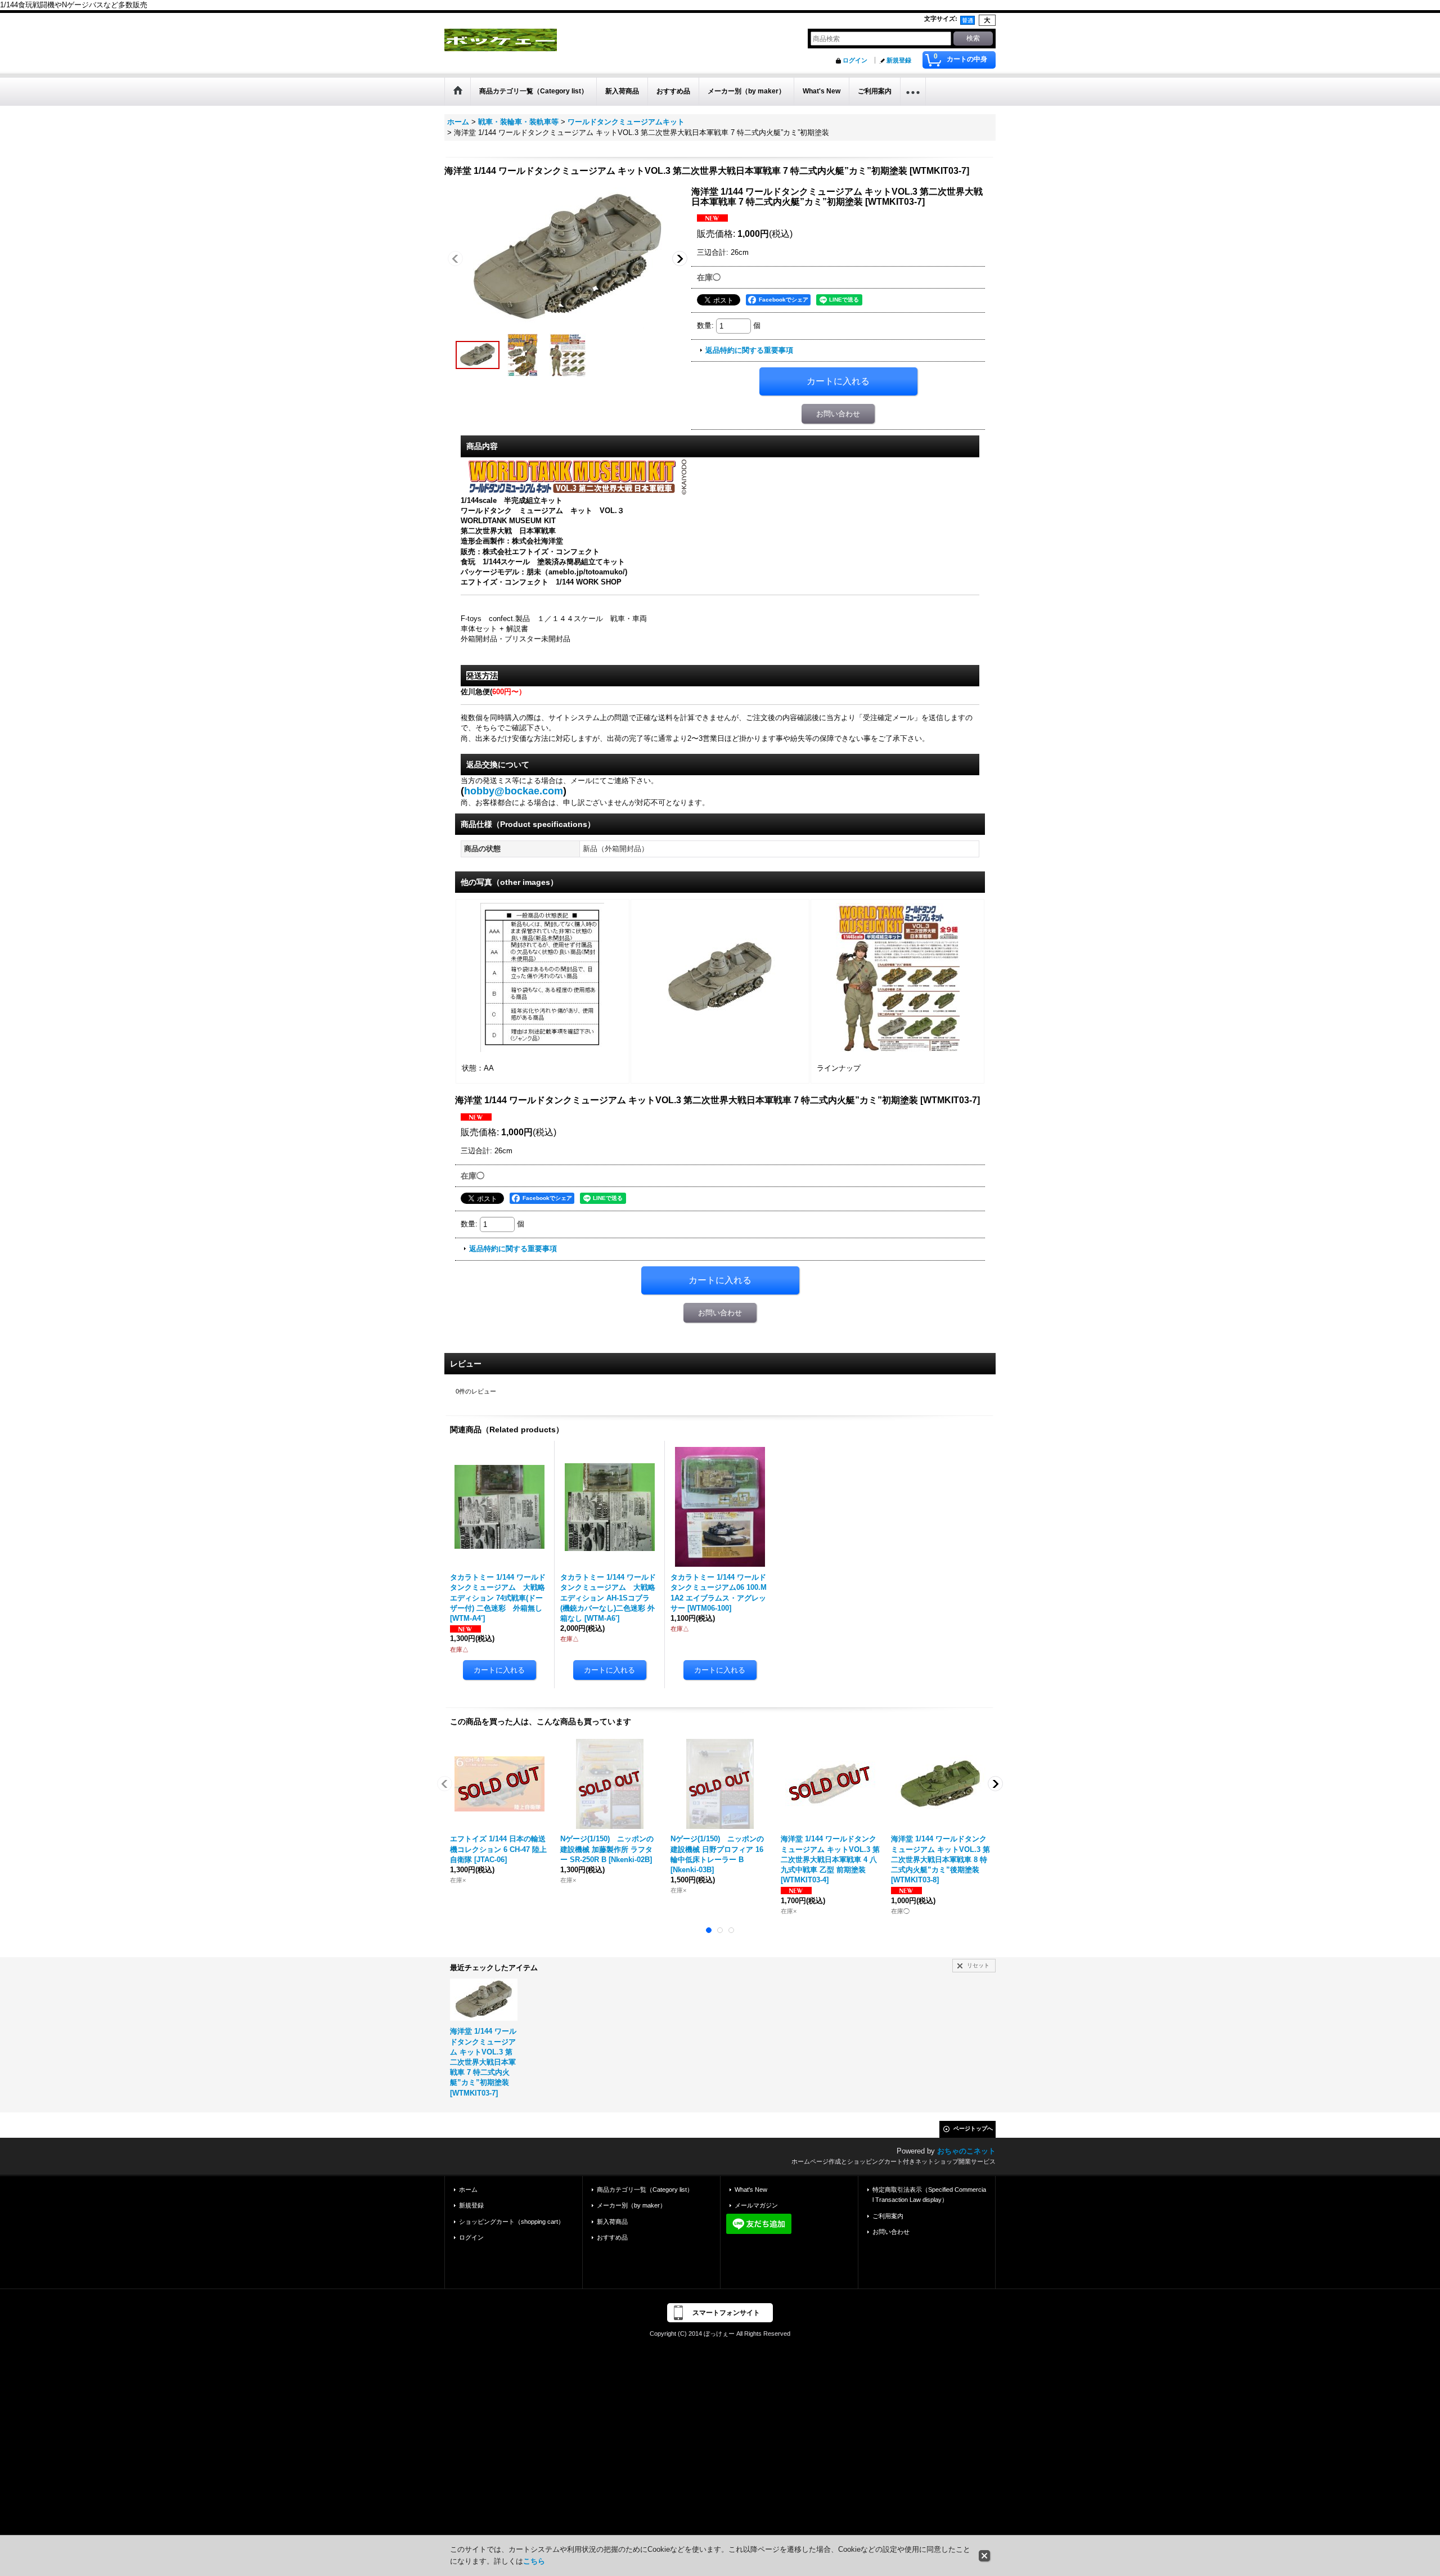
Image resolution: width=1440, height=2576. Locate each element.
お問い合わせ (838, 414)
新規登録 (899, 60)
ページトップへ (973, 2128)
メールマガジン (756, 2205)
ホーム (468, 2190)
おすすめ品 (612, 2237)
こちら (534, 2561)
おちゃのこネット (966, 2151)
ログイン (855, 60)
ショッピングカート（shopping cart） (512, 2222)
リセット (978, 1965)
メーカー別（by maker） (631, 2205)
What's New (751, 2190)
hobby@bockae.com (515, 791)
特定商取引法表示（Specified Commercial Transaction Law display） (929, 2195)
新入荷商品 (612, 2222)
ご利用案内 (888, 2216)
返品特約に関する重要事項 (749, 350)
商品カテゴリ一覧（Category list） (645, 2190)
